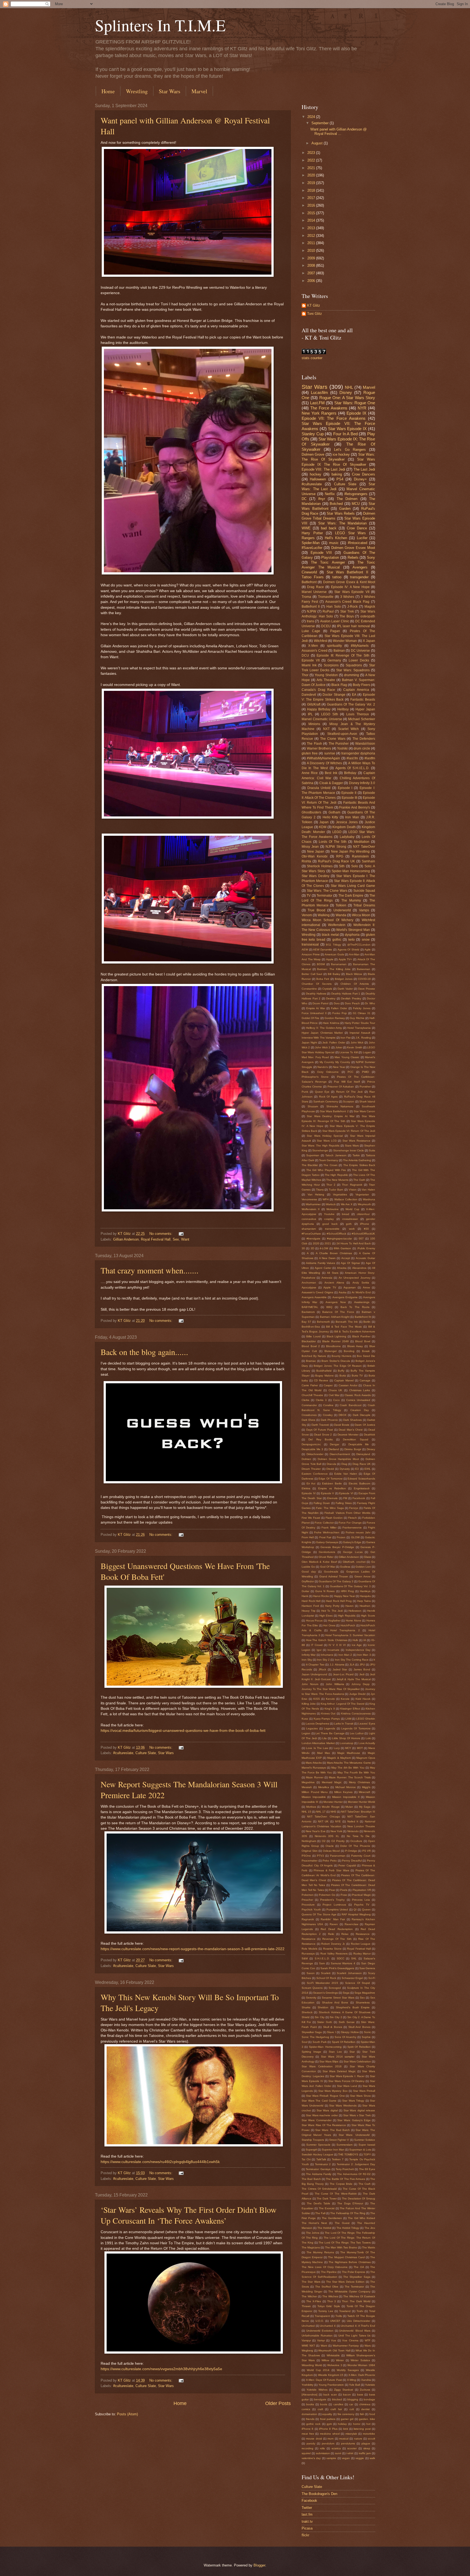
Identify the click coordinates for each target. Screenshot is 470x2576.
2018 (312, 190)
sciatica (336, 2448)
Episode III (349, 798)
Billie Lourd (313, 1336)
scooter (352, 2448)
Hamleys (365, 1591)
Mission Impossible (314, 1797)
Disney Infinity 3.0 (362, 783)
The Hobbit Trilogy (348, 2228)
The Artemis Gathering (357, 1160)
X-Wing (352, 2380)
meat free (308, 2434)
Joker (339, 1047)
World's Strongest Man (353, 930)
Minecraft (364, 1792)
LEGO (337, 832)
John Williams (335, 1684)
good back (330, 1224)
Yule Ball (354, 2385)
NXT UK (323, 1821)
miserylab (351, 2434)
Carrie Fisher (310, 1385)
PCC (350, 1072)
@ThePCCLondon (359, 945)
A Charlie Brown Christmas (334, 1253)
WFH (326, 1199)
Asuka (343, 1292)
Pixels (344, 1890)
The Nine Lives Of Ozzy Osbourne (325, 2267)
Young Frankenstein (331, 2385)
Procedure (308, 1905)
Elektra (306, 1488)
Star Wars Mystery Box (333, 2091)
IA (365, 1640)
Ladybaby (347, 837)
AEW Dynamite (323, 950)
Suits (372, 1150)
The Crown (330, 1165)
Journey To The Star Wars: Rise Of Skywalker (331, 1689)
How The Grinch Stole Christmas (327, 1640)
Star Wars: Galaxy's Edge (354, 2120)
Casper (328, 1385)
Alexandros (359, 1268)
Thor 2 (331, 1185)
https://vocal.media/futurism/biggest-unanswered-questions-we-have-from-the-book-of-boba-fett (183, 1731)
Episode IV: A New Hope (350, 587)
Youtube (329, 1214)
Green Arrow (362, 1576)
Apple (330, 959)
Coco (336, 1400)
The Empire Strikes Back (359, 1165)
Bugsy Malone (324, 1376)
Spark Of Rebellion (344, 2042)
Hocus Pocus (314, 1621)
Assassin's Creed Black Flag (347, 602)
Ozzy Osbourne (328, 1072)
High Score (368, 1616)
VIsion (353, 1190)
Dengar (335, 1444)
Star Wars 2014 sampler (338, 2057)
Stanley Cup (313, 434)
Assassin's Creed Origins (317, 1292)
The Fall (320, 2213)
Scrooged (335, 1988)
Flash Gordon (334, 1518)
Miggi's (366, 1787)
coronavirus (309, 1219)
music (334, 543)
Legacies (312, 1728)
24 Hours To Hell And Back (354, 1243)
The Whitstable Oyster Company (349, 2291)
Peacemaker (310, 1861)
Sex (176, 1239)
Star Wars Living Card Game (353, 886)
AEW (305, 950)
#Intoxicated (358, 543)
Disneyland (363, 1454)
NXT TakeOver (364, 847)
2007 (312, 273)
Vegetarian (362, 1194)
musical (344, 2439)
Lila (324, 1738)
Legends (330, 1728)
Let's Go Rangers (350, 450)
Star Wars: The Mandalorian (342, 523)
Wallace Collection (346, 1199)
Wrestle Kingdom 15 (331, 2375)
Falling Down (322, 1503)
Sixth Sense (347, 2022)
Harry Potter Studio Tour (360, 1023)
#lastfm (370, 758)
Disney (346, 392)
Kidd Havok (363, 1699)
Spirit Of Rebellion (359, 2047)
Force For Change (350, 1523)
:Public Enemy (366, 1248)
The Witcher (309, 2296)
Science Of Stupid (358, 1983)
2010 (312, 251)
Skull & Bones (333, 2027)
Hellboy (343, 709)
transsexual (310, 944)
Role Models (310, 1949)
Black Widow (354, 974)
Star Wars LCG (327, 1141)
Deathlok (369, 1435)
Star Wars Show (360, 2096)
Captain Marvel (344, 1380)
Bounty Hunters (341, 1356)
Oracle (330, 1846)
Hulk (355, 1640)
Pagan (335, 631)
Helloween (355, 1611)
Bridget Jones (344, 979)
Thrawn (306, 2306)
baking (337, 474)
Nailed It (353, 1821)
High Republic (347, 1616)
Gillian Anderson (126, 1239)
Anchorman (309, 1283)
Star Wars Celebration (357, 2061)
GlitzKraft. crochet (354, 1562)
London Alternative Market (318, 1743)
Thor (305, 675)
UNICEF (335, 2321)
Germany (334, 660)
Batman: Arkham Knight (335, 1317)
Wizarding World (312, 2365)
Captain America (356, 690)
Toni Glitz (315, 314)
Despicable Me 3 (312, 1449)
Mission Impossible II (346, 1797)
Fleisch (352, 1518)
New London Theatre (361, 1826)
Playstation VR (362, 1890)
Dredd (330, 1469)
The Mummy (351, 900)
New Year (339, 1067)
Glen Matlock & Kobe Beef (319, 1562)
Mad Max (324, 1753)
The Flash (314, 744)
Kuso (305, 1719)
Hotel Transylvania (359, 1028)
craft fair (336, 2409)
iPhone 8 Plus (328, 2429)
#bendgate (313, 1239)
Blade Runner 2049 (336, 1341)
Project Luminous (334, 1905)
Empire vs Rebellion (332, 1488)
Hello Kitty (330, 817)
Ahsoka (342, 1268)
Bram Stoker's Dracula (336, 1361)
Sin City (320, 2017)
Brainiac (311, 1361)
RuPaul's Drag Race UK (337, 861)
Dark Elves (308, 1420)
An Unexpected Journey (355, 1278)
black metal (330, 935)
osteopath (368, 616)
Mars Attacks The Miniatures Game (349, 1763)
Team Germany (329, 1160)
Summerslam (344, 2145)
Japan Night (309, 1042)
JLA (352, 1665)
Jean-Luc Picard (343, 1674)
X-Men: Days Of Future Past (324, 2380)
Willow (325, 2360)
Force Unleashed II (314, 1013)
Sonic (367, 2032)
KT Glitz (314, 305)
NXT (326, 729)
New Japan (316, 852)
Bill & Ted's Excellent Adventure (355, 1331)
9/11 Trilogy (333, 945)
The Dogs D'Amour (350, 2203)
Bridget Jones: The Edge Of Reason (338, 1366)
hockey (316, 474)
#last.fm (352, 758)
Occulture (356, 1841)
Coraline (328, 1405)
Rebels (353, 557)
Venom (307, 915)
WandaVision (365, 744)
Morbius (311, 1807)
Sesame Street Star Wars (338, 1998)
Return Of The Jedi (350, 1092)
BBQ (329, 1307)
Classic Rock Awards (358, 1395)
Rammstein (360, 856)
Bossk (366, 1351)
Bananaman (339, 964)
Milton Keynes (344, 1792)
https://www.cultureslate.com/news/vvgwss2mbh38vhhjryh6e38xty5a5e (161, 2369)
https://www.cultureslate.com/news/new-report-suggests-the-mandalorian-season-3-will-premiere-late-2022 (193, 1949)
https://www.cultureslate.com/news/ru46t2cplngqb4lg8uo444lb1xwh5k (160, 2162)
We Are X (347, 1204)
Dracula (331, 1464)
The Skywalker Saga (357, 2277)
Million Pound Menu (315, 1792)
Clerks (305, 1400)
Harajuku (365, 1596)
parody (311, 2443)
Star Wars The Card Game (319, 2101)
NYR (362, 408)
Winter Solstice (360, 2360)
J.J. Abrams (337, 1665)
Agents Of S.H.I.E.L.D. (352, 768)
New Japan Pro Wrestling (350, 852)
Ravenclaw (351, 1924)
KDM (323, 827)
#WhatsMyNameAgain (323, 758)
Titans (320, 1190)
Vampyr (306, 2340)
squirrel (306, 2453)
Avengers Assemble (314, 1297)
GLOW (355, 1537)
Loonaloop (347, 1743)
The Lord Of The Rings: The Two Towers (345, 2243)
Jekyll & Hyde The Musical (354, 1679)
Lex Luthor (357, 1733)
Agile (368, 950)
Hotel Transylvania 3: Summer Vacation (350, 1635)
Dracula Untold (319, 788)
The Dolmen (347, 499)
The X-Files (314, 2301)
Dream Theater (311, 1469)
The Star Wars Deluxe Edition (345, 2282)
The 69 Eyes (367, 2169)
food (372, 2414)
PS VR (367, 1851)
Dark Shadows (352, 1420)
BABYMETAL (310, 1307)
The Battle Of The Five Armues (345, 2179)
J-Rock (352, 607)
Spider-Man (311, 543)
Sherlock (307, 2012)
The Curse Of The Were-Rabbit (336, 2194)
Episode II (349, 793)
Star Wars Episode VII (352, 592)
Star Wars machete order (322, 2115)
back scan (330, 2395)
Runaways (308, 1954)
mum (330, 2439)
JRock (322, 1669)
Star (352, 2052)
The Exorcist (327, 2208)
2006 (312, 281)
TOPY (367, 2154)
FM (345, 1498)
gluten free (310, 753)
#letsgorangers (356, 494)
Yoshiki (342, 748)
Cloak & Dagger (331, 783)
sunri (338, 2453)
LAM (348, 1719)
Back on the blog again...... (144, 1352)
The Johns (313, 2233)
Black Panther (361, 1336)
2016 (312, 205)
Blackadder (309, 1341)
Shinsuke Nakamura (340, 1106)
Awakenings (362, 1302)
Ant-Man (354, 954)
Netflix (330, 494)
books (310, 2404)
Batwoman (364, 969)
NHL (349, 387)
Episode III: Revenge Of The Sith (343, 655)
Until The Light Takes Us (355, 2336)
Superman (313, 1155)
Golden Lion (363, 1567)
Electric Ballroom (359, 1483)
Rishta (306, 861)
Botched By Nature (314, 1356)
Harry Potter (312, 533)
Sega (346, 1993)
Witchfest (321, 641)
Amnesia (327, 1278)
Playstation (330, 557)
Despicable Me (359, 1444)
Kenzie (345, 1699)
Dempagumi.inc (311, 1444)
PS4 (340, 479)
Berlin (367, 1322)
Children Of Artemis (355, 984)
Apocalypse (309, 1287)
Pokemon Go (327, 1895)
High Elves (326, 1616)
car (351, 2404)
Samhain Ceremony (326, 1101)
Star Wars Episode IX (347, 429)
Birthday (350, 773)
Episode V (328, 1493)
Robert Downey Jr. (333, 1944)
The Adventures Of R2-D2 (354, 2174)
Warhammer (313, 1204)
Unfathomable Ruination (317, 2336)
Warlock (331, 1204)
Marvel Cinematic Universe (322, 719)
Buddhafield (324, 1371)
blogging (353, 2399)
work (352, 1229)
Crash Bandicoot (351, 1405)
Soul (304, 2042)
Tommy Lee (326, 2311)
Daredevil (309, 695)
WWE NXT (308, 2346)
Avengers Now (336, 1302)
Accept (346, 1258)
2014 (312, 220)
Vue (334, 2340)
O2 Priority (338, 1841)
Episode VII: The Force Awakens (334, 418)
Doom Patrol (320, 1003)
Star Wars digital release (359, 2110)
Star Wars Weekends (343, 2106)
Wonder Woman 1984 (361, 2365)
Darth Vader (345, 989)
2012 (312, 236)
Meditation (362, 842)
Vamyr (321, 2340)
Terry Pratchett (345, 2169)
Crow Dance (357, 528)
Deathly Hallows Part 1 (346, 994)
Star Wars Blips (329, 2061)
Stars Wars (352, 1146)
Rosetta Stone (332, 1949)
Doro (337, 1003)
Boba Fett (323, 979)
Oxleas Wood (331, 1851)
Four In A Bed (345, 434)
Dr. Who (370, 1003)
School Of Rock (326, 1978)
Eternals (332, 1498)
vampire (331, 2458)
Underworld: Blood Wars (355, 2331)
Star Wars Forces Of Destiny (346, 2081)
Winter (340, 2360)
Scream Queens (312, 1988)
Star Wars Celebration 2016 (322, 2066)
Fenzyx (354, 1508)
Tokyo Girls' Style (329, 2306)
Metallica (324, 1787)
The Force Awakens (329, 408)
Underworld (342, 910)
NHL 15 (306, 1812)
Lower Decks (359, 660)
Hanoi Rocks (321, 1596)
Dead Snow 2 (323, 1435)
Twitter (307, 2508)
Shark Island (367, 1101)
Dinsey (371, 1449)
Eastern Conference (315, 1474)
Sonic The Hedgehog (315, 2037)
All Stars (333, 1273)
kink (346, 2429)
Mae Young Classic (347, 1057)
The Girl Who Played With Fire (326, 1170)
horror (357, 2424)
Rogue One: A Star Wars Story (347, 398)
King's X (330, 1709)
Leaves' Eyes (367, 1724)
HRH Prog (347, 1591)
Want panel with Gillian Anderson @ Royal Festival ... (338, 131)
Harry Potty (332, 1606)
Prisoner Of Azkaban (341, 1087)
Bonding (349, 1351)
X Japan (369, 641)
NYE (338, 1821)
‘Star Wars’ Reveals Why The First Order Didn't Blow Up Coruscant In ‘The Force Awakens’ (189, 2215)
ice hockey (341, 454)
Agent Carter (323, 1268)
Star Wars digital (327, 2110)
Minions (314, 724)
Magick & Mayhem (339, 1758)
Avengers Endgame (345, 1297)
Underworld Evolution (320, 2331)
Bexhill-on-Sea (311, 1327)
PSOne (306, 1856)
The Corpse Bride (341, 2184)
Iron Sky (307, 1660)
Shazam (313, 1106)
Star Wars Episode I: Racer (347, 2076)
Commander (309, 1405)
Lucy (337, 1748)
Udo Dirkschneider (359, 2321)
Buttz (343, 1376)
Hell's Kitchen (336, 538)
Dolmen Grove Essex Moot (353, 548)
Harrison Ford (310, 1606)
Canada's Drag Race (318, 690)
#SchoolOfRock (336, 1234)
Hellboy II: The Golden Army (324, 1028)
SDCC (341, 1958)
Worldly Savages (348, 2370)
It (374, 1660)
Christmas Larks (360, 1390)
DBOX (343, 1415)
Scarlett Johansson (349, 1973)
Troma (306, 597)
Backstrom (308, 1312)
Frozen (341, 1537)
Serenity (311, 1998)
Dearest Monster (348, 1435)
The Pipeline (329, 2272)
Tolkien (341, 905)
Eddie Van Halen (346, 1474)
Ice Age (357, 1645)
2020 (312, 175)
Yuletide (370, 2385)
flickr (305, 2535)
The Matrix (369, 2247)
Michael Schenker (362, 719)
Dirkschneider (315, 1454)
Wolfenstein (337, 925)
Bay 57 (306, 1322)
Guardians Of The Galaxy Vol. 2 (351, 704)
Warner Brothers (319, 748)
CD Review (321, 1380)
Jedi (362, 1674)
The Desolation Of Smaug (358, 2199)
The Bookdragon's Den (319, 2494)
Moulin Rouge (331, 1807)
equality (327, 2414)
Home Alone (353, 1621)
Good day (309, 1572)
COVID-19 (364, 979)
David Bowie (342, 1425)
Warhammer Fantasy (346, 2346)
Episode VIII (321, 553)
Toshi (360, 2311)
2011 (312, 243)
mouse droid (314, 2439)
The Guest (342, 2223)
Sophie (366, 2037)
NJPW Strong (336, 847)
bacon (347, 2395)
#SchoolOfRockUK (363, 1234)
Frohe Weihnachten (327, 1532)
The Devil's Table (319, 2203)
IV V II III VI (337, 1645)
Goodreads (331, 1572)
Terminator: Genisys (318, 2169)
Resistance (309, 1939)
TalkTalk (321, 2159)
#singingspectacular (339, 1239)
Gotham (334, 812)
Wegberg (307, 2350)
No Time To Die (358, 1836)
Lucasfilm (319, 392)
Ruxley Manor (362, 1954)
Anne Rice (310, 773)
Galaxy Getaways (327, 1542)
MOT (360, 1748)
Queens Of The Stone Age (319, 1914)
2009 (312, 258)
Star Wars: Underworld (354, 2135)
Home (108, 91)
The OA (359, 2267)
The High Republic (336, 1175)
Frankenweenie (352, 1528)
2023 (312, 153)
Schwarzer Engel (352, 1978)
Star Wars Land (347, 2086)
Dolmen (306, 1459)
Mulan (349, 1807)
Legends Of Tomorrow (356, 1728)
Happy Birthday (319, 709)
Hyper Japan (365, 709)
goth (349, 1224)
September (321, 123)
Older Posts (278, 2403)
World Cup (352, 1209)
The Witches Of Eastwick (359, 2296)
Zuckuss (365, 2390)
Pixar (332, 1890)
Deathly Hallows (316, 994)
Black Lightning (337, 1336)
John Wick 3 (323, 1047)
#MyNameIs (360, 646)
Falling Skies (344, 1503)
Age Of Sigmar (350, 1263)
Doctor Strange (334, 695)
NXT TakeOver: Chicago (324, 1817)
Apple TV (330, 1287)
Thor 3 (332, 2301)
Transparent (322, 2316)
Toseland (345, 2311)
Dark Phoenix (329, 1420)
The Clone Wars (333, 739)
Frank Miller (329, 1528)
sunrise (330, 753)
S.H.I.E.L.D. (322, 1958)
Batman (339, 651)
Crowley (328, 1415)
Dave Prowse (367, 989)
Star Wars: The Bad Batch (333, 2130)
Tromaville (326, 597)
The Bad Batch (311, 2179)
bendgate (320, 2399)
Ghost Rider (326, 1557)
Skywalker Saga (312, 2032)
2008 (312, 265)
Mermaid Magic (332, 1782)
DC (304, 499)
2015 (312, 213)
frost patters (328, 2419)
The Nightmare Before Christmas (350, 2262)
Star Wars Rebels (341, 513)
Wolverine (333, 1209)
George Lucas (353, 1552)
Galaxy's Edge (352, 1542)
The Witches (330, 2296)
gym (329, 2424)
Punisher (365, 1087)
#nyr (322, 499)
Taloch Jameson (336, 1155)
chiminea (365, 2404)
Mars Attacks (314, 1763)
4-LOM (324, 1248)
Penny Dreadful (352, 1861)
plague (366, 2443)
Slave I (331, 2032)
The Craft (365, 2184)
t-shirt (350, 2453)
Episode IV (309, 1493)
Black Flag (339, 685)
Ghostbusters (311, 812)
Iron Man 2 (345, 1655)
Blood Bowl (363, 1341)
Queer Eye (322, 1092)
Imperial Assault (360, 1033)
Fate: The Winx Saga (330, 1508)
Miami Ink (309, 665)
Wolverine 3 (335, 2365)
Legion (306, 1733)
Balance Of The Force (338, 1312)
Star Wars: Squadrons (353, 670)
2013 (312, 228)
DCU (305, 655)
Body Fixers (361, 685)
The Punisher (339, 744)
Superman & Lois (360, 2150)
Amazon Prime (311, 954)
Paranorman (338, 1856)
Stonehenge (320, 1150)
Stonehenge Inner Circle (349, 1150)
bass (360, 2395)
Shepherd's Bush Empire (353, 2007)
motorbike (369, 2434)
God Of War (328, 1567)
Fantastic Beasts (363, 700)
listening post (362, 2429)
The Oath (359, 1180)
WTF (368, 2340)
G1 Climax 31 (362, 1013)
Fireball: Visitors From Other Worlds (347, 1513)
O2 (324, 1841)
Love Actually (367, 1743)
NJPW (311, 611)
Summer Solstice (365, 2140)
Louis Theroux (358, 714)
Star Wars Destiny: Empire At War (331, 1116)
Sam (322, 1963)
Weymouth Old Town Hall (334, 2350)
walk (372, 2458)
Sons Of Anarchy (345, 2037)
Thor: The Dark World (356, 2301)
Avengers (360, 567)
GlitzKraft (314, 704)
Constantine (309, 989)
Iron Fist (346, 1038)
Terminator (324, 896)
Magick (370, 607)
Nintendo (353, 1831)
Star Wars (170, 91)
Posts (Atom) (127, 2414)
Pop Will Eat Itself (347, 1082)
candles (338, 2404)
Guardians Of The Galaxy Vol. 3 (350, 1586)
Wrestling (137, 91)
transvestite (332, 1229)
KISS (317, 1699)
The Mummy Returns (320, 2252)
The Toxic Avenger (328, 562)
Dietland (334, 1449)
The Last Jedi (364, 469)
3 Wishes (347, 597)
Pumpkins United (337, 1910)
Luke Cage (311, 631)
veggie (360, 2458)
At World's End (361, 1292)
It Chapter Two (315, 1665)
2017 (312, 198)
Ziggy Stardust (344, 2390)
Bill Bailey (334, 974)
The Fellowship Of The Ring (348, 2213)
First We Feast (311, 1518)
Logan (367, 1052)
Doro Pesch (352, 1003)
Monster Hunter (333, 1802)
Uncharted (308, 2326)
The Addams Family (319, 2174)
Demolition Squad (355, 1439)
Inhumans (327, 1655)
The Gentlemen (332, 2218)
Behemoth (323, 1322)
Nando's (323, 1067)
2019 (312, 183)
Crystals (327, 989)
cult (352, 2409)
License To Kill (349, 1052)
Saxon (311, 1973)
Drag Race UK (362, 1464)
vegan (346, 2458)
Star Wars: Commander (317, 2120)
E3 (357, 1469)
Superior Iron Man (333, 2150)
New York (336, 1831)
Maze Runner (315, 1777)
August (318, 143)
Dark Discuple (362, 1415)
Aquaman (350, 1287)
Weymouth (364, 1204)
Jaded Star (340, 1669)
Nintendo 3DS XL (327, 1836)
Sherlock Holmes (320, 866)
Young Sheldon (326, 675)
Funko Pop (340, 1013)
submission (323, 2453)
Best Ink (331, 773)
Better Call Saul (312, 974)
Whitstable (333, 2355)
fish (362, 2414)
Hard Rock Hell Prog (339, 1601)
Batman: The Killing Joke (334, 969)
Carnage (365, 1380)
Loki (368, 1738)
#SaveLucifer (312, 548)
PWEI (366, 1072)
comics (306, 2409)
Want (185, 1239)
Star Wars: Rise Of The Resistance (324, 2125)
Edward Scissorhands (361, 1479)
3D (312, 1248)
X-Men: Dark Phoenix (362, 2375)
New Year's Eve (316, 1831)
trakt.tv (307, 2521)
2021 (312, 168)
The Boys (347, 616)
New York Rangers (319, 413)
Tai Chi (306, 2159)
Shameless (363, 2002)
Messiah (307, 1787)
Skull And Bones (359, 2027)
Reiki (331, 1934)
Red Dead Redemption (337, 1929)
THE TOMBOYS (348, 2154)
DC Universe (361, 651)
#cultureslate (123, 1753)
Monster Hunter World (362, 1802)
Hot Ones (329, 1625)
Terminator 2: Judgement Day (356, 2164)
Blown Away (355, 1346)
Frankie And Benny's (355, 807)
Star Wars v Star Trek (357, 2115)
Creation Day (360, 1410)
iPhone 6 (307, 2429)
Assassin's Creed (315, 651)
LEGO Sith (330, 714)
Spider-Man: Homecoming (325, 2047)
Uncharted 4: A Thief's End (358, 2326)
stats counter (312, 358)
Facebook (359, 1498)
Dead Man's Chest (351, 1430)
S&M (305, 1958)
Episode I (345, 788)
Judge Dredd (357, 1694)
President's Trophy (332, 1900)
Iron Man (352, 817)
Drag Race (315, 587)
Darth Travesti (320, 1425)
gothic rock (313, 2424)
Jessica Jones (347, 822)
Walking (324, 915)
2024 (312, 117)
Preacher (307, 1900)
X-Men (313, 646)
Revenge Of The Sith (337, 1939)
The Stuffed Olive (327, 2287)
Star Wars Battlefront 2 (334, 1111)
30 (303, 1248)
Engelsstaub (362, 1488)
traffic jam (365, 2453)
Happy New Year (344, 1596)
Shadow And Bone (335, 2002)
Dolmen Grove (313, 454)
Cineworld (309, 572)
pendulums (348, 2443)
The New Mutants (337, 1180)
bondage (369, 2399)
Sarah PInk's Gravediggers (337, 1968)
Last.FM (317, 403)
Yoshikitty (307, 2385)
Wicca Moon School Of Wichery (327, 920)
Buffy (341, 1371)
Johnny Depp (361, 1684)
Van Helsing (316, 1194)
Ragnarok (308, 1919)
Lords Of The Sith (333, 842)
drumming (352, 675)
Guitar (305, 1591)
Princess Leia (361, 1900)
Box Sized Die (366, 1356)
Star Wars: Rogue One (355, 403)
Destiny (331, 998)
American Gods (334, 954)
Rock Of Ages (328, 1097)
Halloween (318, 479)
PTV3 (320, 1856)
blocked (337, 2399)
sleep (367, 2448)
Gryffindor (308, 1581)
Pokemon (308, 1895)
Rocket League (361, 1944)
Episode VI (346, 1493)
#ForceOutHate (311, 1234)
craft (320, 2409)
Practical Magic (361, 1895)
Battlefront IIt (363, 1317)
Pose (344, 1895)
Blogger (259, 2565)
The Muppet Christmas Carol (346, 2257)
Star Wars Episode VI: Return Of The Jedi (349, 1131)
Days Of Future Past (320, 1430)
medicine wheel (330, 2434)
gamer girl (347, 2419)
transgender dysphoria (358, 753)
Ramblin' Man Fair (333, 1919)
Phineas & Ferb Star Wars (331, 1870)
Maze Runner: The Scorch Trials (350, 1777)
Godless (345, 1567)
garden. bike (367, 2419)
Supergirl (311, 2150)
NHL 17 (321, 1812)
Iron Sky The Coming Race (352, 1660)
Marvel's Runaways (314, 1768)
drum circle (362, 748)
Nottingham (309, 1841)
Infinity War (309, 1655)
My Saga (365, 1807)
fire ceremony (346, 2414)
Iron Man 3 (364, 1655)
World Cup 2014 (318, 2370)
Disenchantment (340, 1454)
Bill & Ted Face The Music (344, 1327)
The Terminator (354, 2287)
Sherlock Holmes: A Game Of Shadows (345, 2012)
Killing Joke (309, 1704)
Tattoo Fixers (313, 577)
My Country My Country (335, 1062)
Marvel (199, 91)
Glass (367, 1557)
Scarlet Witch (348, 729)
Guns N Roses (325, 1591)
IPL (310, 714)
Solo (355, 866)
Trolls (339, 2316)
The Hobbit (324, 2228)
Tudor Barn (336, 1190)
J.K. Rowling (363, 1038)
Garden (345, 509)
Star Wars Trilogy (353, 2101)
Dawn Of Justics (365, 1425)
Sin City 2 (336, 2017)
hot (368, 2424)
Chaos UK (336, 1390)
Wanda (341, 915)
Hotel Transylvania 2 (345, 1630)
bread (346, 1214)
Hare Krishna (331, 1023)
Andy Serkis (361, 1283)
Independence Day (358, 1650)
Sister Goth (325, 2022)
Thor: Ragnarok (352, 1185)
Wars (368, 2346)
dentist (365, 2409)
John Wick (357, 1042)
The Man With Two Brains (341, 2247)
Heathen (365, 1606)
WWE (306, 528)
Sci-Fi (372, 1978)
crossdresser (350, 1219)
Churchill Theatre (312, 1395)
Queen (366, 1910)
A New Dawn (327, 1258)
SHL (354, 1958)
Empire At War (316, 1008)
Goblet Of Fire (310, 1018)
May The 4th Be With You (348, 1768)
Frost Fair (325, 1537)
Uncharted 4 (328, 2326)
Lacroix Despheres (317, 1724)
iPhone (365, 1224)
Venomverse (309, 1199)
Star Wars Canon (364, 1111)
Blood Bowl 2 (311, 1346)
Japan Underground (314, 1674)
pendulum (328, 2443)
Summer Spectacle (318, 2145)
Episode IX (356, 413)
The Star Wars (311, 2282)
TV (309, 896)
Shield (306, 2017)
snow (366, 940)
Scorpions (331, 665)
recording (307, 2448)
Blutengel (330, 1351)
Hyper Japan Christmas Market (322, 1033)
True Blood (316, 910)
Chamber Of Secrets (317, 984)
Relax (345, 1934)
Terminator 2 (323, 2164)
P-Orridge (351, 1851)
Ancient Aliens (334, 1283)
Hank (305, 1596)
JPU (362, 1665)
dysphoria (352, 935)
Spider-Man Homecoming (351, 871)
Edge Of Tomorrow (330, 1479)
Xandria (366, 2380)
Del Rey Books (321, 1439)
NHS (333, 1812)
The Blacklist (310, 1165)
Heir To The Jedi (332, 1611)
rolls (322, 2448)
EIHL (368, 1469)
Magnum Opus (366, 1758)
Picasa (307, 2528)
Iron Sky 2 (323, 1660)
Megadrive (308, 1782)
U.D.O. (320, 2321)
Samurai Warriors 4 (343, 1963)
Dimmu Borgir (353, 1449)
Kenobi (330, 1699)
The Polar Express (354, 2272)
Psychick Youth (311, 1910)
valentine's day (311, 2458)
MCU (356, 504)
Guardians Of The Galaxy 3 (336, 1581)
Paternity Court (361, 1856)
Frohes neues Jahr (358, 1532)
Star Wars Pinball (364, 2091)
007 (361, 1239)
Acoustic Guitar (365, 1258)
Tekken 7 (338, 2159)
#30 (366, 1229)
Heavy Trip (309, 1611)
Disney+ (360, 479)
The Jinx (370, 2228)
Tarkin (356, 1155)
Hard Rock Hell (311, 1601)
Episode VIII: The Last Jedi (323, 469)
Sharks (306, 2007)
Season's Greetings (325, 1993)
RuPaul (328, 611)
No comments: (161, 1234)
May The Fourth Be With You (356, 1772)
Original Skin (310, 1851)
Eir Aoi (311, 1483)
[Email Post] (181, 1234)
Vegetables (340, 1194)
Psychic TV (362, 1905)
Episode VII (311, 660)
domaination (309, 2414)
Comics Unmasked (358, 1400)
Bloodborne (333, 1346)
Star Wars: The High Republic (321, 1146)
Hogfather (334, 1621)
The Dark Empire (351, 896)
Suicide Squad (364, 891)
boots (324, 2404)
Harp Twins (364, 1601)
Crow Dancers (364, 474)
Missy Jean (310, 847)
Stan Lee (335, 2052)
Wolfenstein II (311, 1209)
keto (352, 940)
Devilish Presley (351, 998)
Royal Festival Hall (156, 1239)
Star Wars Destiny (316, 876)
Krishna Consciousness (356, 1713)
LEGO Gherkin (366, 1719)
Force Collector (324, 1523)
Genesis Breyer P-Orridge (337, 1547)
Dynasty (345, 1469)
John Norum (310, 1684)
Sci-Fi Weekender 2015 (323, 1983)
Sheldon (323, 2007)
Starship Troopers (313, 2140)
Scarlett (326, 1973)
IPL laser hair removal (354, 626)
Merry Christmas (359, 1782)
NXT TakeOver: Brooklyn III (358, 1812)
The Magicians (311, 2247)
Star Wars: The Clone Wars (327, 891)
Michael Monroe (346, 1787)
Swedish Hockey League (317, 2154)
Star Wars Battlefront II (347, 572)
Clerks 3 (321, 1400)
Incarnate (333, 1650)
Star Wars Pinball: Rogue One (325, 2096)
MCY (348, 1748)
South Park (320, 2042)
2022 (312, 160)
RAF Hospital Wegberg (356, 1914)
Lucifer (362, 538)
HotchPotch (348, 1625)
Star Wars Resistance (356, 1141)
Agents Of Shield (348, 950)
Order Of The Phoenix (355, 1846)
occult (371, 2439)
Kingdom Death (344, 827)
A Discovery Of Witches (324, 763)
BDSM (321, 964)
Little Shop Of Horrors (346, 1738)
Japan (324, 822)
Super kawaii (367, 2145)
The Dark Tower (327, 2199)
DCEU (326, 626)
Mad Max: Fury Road (315, 1057)
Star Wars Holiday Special (325, 1136)
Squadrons (354, 665)
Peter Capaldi (347, 1865)
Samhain (368, 861)
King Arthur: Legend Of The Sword (343, 1704)
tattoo (337, 577)
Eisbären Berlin (332, 1483)
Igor (319, 1650)
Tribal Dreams (364, 905)
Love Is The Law (317, 1748)
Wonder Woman (345, 641)
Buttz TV (357, 1376)
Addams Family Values (321, 1263)
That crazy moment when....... (150, 1270)
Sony (371, 557)
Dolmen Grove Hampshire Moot (338, 1459)
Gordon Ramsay (335, 1018)
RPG (340, 856)
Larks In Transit (344, 1724)
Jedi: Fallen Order (334, 1042)
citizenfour (363, 1214)
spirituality (334, 646)
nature (358, 2439)
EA (354, 695)
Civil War (334, 1395)
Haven (350, 1606)
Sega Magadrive (365, 1993)
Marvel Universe (314, 592)
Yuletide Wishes (317, 2390)
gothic (337, 940)
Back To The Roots (355, 1307)
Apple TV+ (345, 959)
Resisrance (363, 1934)
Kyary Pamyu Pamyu (327, 1719)
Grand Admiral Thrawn (334, 1576)
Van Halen (368, 1190)
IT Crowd (317, 1645)
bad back (329, 528)
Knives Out (328, 1713)
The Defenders (364, 739)
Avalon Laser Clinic (335, 621)
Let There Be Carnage (330, 1733)
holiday (342, 2424)
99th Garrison (342, 1248)
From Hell (308, 1537)
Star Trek (347, 611)
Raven (334, 1924)
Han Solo (334, 607)
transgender (359, 577)
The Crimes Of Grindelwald (319, 2189)
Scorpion (349, 1101)
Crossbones (309, 1415)
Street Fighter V (339, 2140)
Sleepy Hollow (350, 2032)
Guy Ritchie (357, 1018)
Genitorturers (327, 1552)
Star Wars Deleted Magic (339, 2071)
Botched (336, 504)
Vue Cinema (350, 2340)
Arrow (366, 1287)
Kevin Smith (355, 1047)
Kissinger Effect (350, 1709)
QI (355, 1910)
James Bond (362, 1669)
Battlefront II (311, 607)
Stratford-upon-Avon (342, 734)
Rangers (308, 538)
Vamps (364, 910)
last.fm (307, 2514)
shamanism (309, 1229)
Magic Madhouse (349, 1753)
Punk (305, 1092)
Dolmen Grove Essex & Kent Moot (349, 582)
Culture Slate (146, 1753)
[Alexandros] (310, 2395)
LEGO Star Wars (350, 533)
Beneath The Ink (347, 1322)
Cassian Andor (348, 1385)
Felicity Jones (362, 1008)
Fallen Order (339, 1008)
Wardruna (369, 1199)
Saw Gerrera (367, 1968)
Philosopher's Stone (315, 1077)
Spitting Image (311, 2052)
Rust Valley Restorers (334, 1954)
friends (310, 2419)
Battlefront (309, 582)
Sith (342, 866)
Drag (344, 1464)
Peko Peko (330, 1861)
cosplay (329, 1219)
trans (310, 621)
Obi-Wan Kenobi (315, 856)
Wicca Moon (361, 915)
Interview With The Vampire (319, 1038)
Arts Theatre (326, 680)
